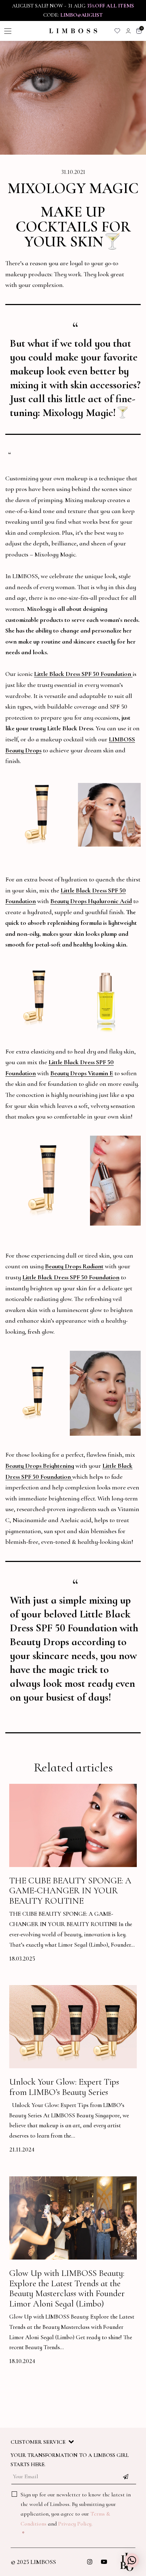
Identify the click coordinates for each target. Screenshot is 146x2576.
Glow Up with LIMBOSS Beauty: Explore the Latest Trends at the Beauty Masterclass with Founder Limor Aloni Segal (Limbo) (67, 2288)
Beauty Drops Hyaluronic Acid (91, 901)
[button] (132, 2560)
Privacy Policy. (75, 2524)
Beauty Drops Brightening (40, 1466)
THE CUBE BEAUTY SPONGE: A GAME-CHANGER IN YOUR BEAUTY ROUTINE (70, 1891)
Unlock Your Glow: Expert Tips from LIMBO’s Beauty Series (64, 2087)
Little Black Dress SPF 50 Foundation (83, 674)
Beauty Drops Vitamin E (82, 1073)
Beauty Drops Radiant (74, 1266)
